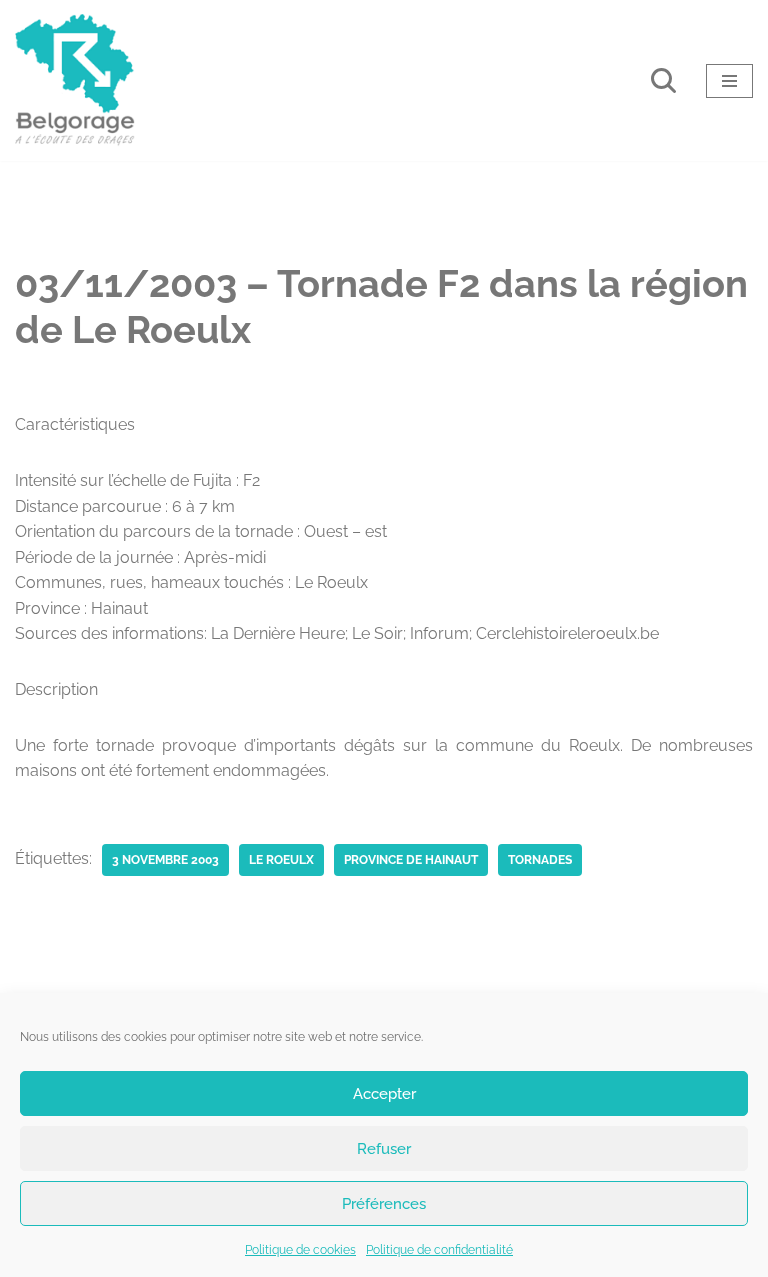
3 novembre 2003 (165, 860)
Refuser (384, 1149)
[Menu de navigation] (729, 81)
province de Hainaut (411, 860)
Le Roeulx (281, 860)
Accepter (384, 1094)
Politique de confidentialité (439, 1250)
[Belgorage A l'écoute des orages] (75, 80)
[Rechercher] (663, 80)
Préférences (384, 1204)
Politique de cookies (300, 1250)
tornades (540, 860)
